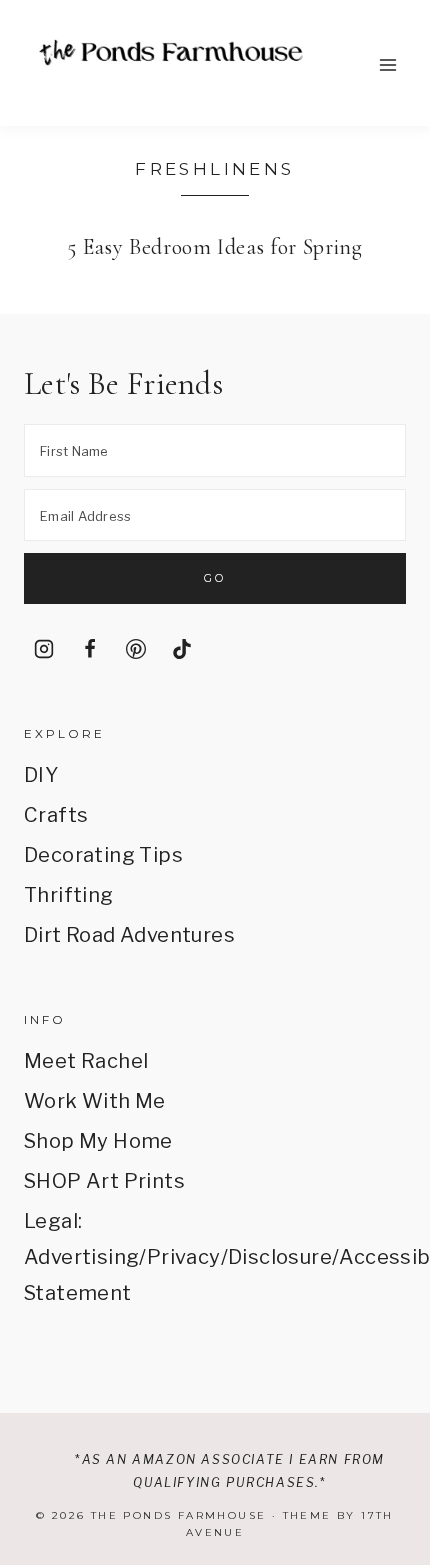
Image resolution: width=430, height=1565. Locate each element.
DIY (41, 775)
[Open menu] (387, 64)
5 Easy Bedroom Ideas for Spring (214, 247)
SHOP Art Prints (104, 1181)
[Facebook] (90, 649)
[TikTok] (182, 649)
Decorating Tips (103, 855)
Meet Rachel (86, 1061)
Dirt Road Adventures (129, 935)
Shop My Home (98, 1141)
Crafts (56, 815)
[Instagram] (44, 649)
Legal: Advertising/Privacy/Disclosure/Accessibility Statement (215, 1257)
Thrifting (69, 895)
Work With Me (95, 1101)
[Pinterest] (136, 649)
